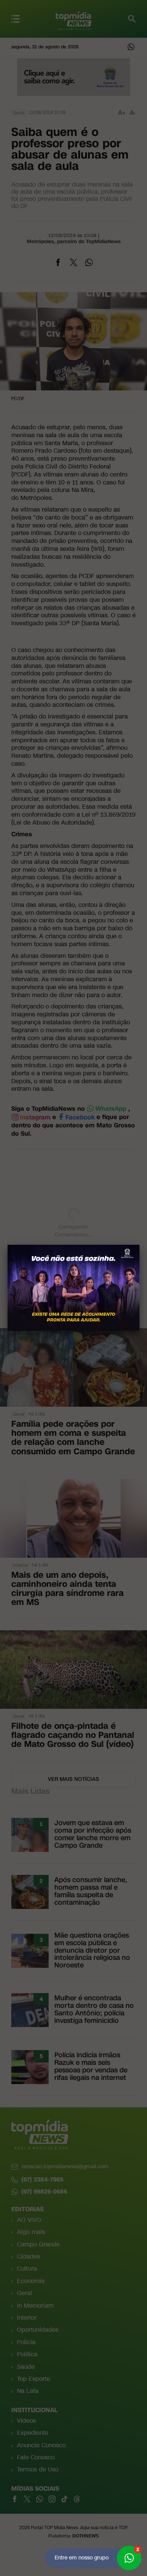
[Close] (139, 1245)
